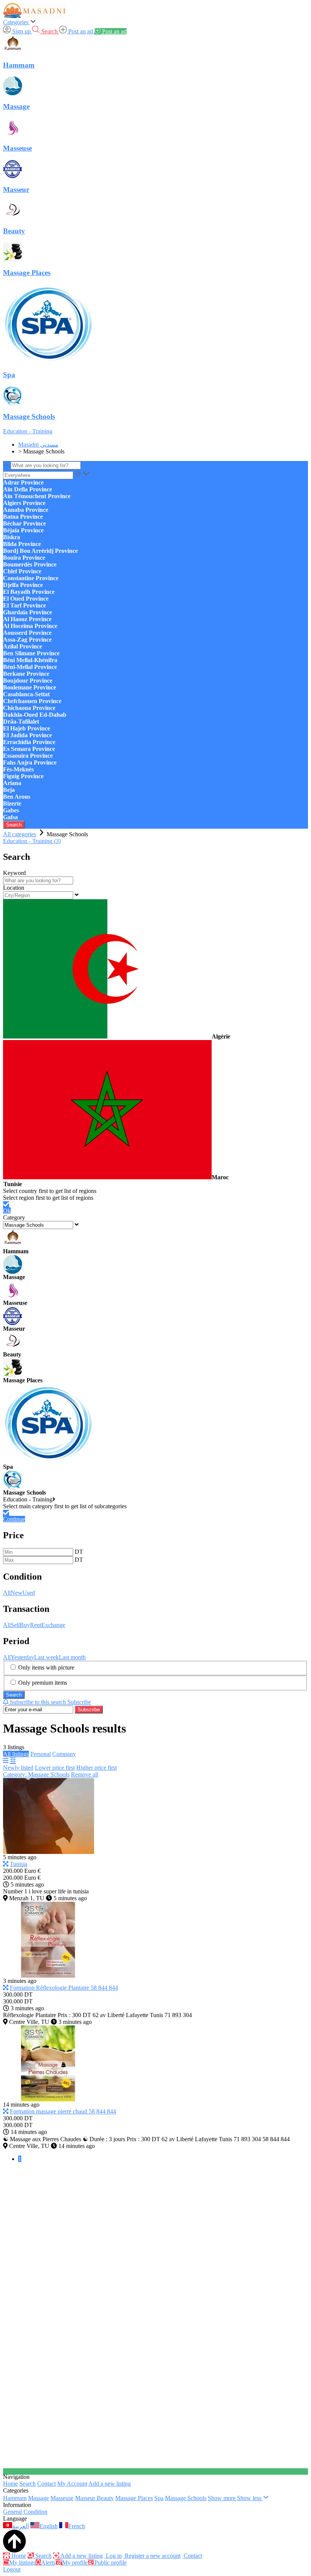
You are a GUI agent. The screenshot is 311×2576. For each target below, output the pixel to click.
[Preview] (6, 1864)
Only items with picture (46, 1667)
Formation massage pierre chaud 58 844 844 (63, 2111)
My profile (75, 2563)
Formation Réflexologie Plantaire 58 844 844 (64, 1988)
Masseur (86, 2498)
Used (29, 1593)
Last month (72, 1657)
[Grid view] (13, 1761)
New (16, 1593)
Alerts (48, 2563)
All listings (16, 1754)
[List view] (6, 1761)
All (7, 1593)
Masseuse (62, 2498)
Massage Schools (186, 2498)
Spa (159, 2498)
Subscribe (89, 1710)
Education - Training (28, 431)
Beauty (105, 2498)
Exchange (53, 1625)
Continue (14, 1519)
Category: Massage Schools (36, 1774)
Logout (12, 2569)
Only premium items (43, 1683)
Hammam (15, 2498)
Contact (46, 2484)
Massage (38, 2498)
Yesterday (22, 1657)
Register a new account (152, 2556)
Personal (41, 1754)
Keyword (14, 873)
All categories (20, 834)
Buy (25, 1625)
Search (14, 825)
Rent (36, 1625)
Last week (46, 1657)
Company (64, 1754)
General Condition (25, 2512)
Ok (7, 1211)
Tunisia (19, 1864)
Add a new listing (110, 2484)
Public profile (111, 2563)
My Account (72, 2484)
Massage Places (134, 2498)
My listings (22, 2563)
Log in (113, 2556)
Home (10, 2484)
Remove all (85, 1774)
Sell (15, 1625)
